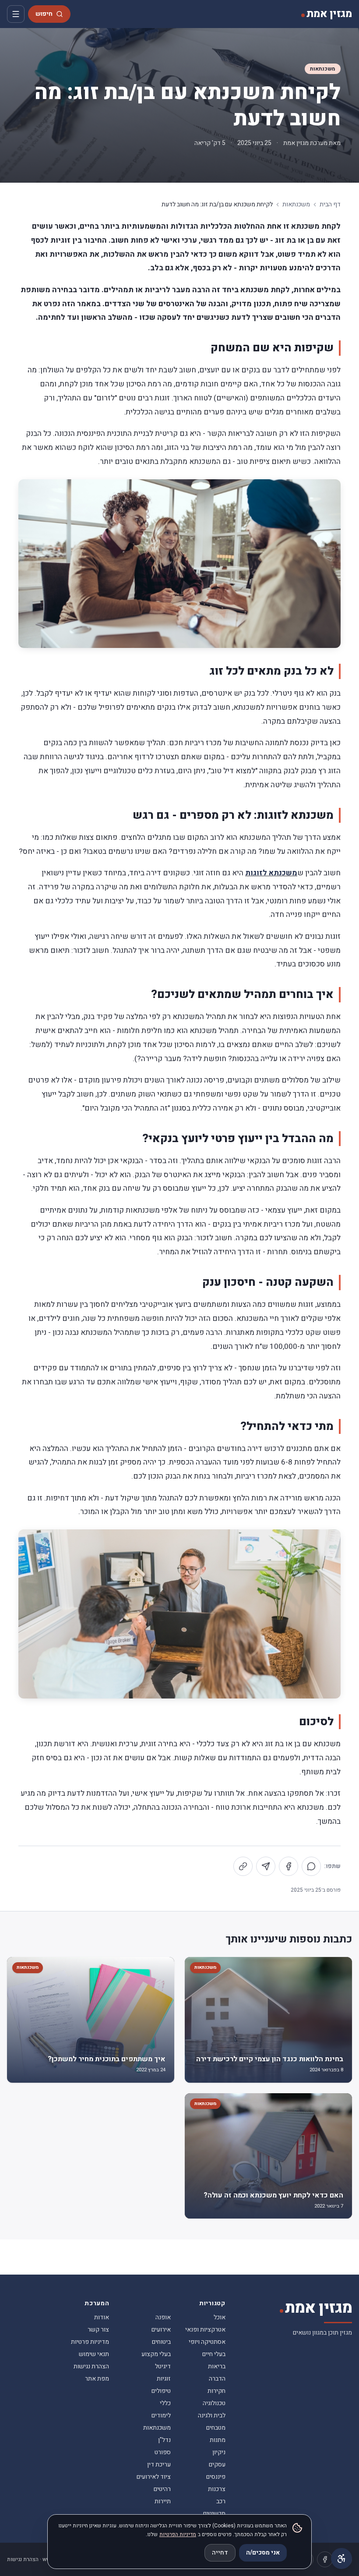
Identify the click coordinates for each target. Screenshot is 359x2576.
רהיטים (162, 2489)
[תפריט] (16, 14)
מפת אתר (97, 2379)
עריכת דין (159, 2465)
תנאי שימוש (94, 2354)
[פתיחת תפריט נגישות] (341, 2558)
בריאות (217, 2366)
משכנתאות (323, 69)
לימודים (161, 2415)
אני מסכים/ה (263, 2553)
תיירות (163, 2501)
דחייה (220, 2553)
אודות (102, 2317)
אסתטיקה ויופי (207, 2342)
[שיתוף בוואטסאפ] (311, 1866)
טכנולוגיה (214, 2403)
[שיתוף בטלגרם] (266, 1866)
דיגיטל (163, 2366)
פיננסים (216, 2477)
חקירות (216, 2391)
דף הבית (330, 205)
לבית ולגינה (212, 2415)
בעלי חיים (214, 2354)
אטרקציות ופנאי (205, 2330)
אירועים (161, 2330)
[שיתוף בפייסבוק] (289, 1866)
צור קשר (98, 2330)
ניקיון (219, 2452)
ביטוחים (161, 2342)
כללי (165, 2403)
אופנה (163, 2317)
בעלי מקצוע (156, 2354)
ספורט (163, 2452)
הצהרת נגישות (91, 2366)
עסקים (217, 2465)
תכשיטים (214, 2514)
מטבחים (216, 2428)
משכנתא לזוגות (271, 873)
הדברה (217, 2379)
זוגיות (164, 2379)
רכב (221, 2501)
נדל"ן (164, 2440)
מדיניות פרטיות (90, 2342)
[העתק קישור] (243, 1866)
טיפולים (161, 2391)
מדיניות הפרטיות (178, 2534)
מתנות (218, 2440)
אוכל (220, 2317)
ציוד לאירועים (154, 2477)
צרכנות (217, 2489)
